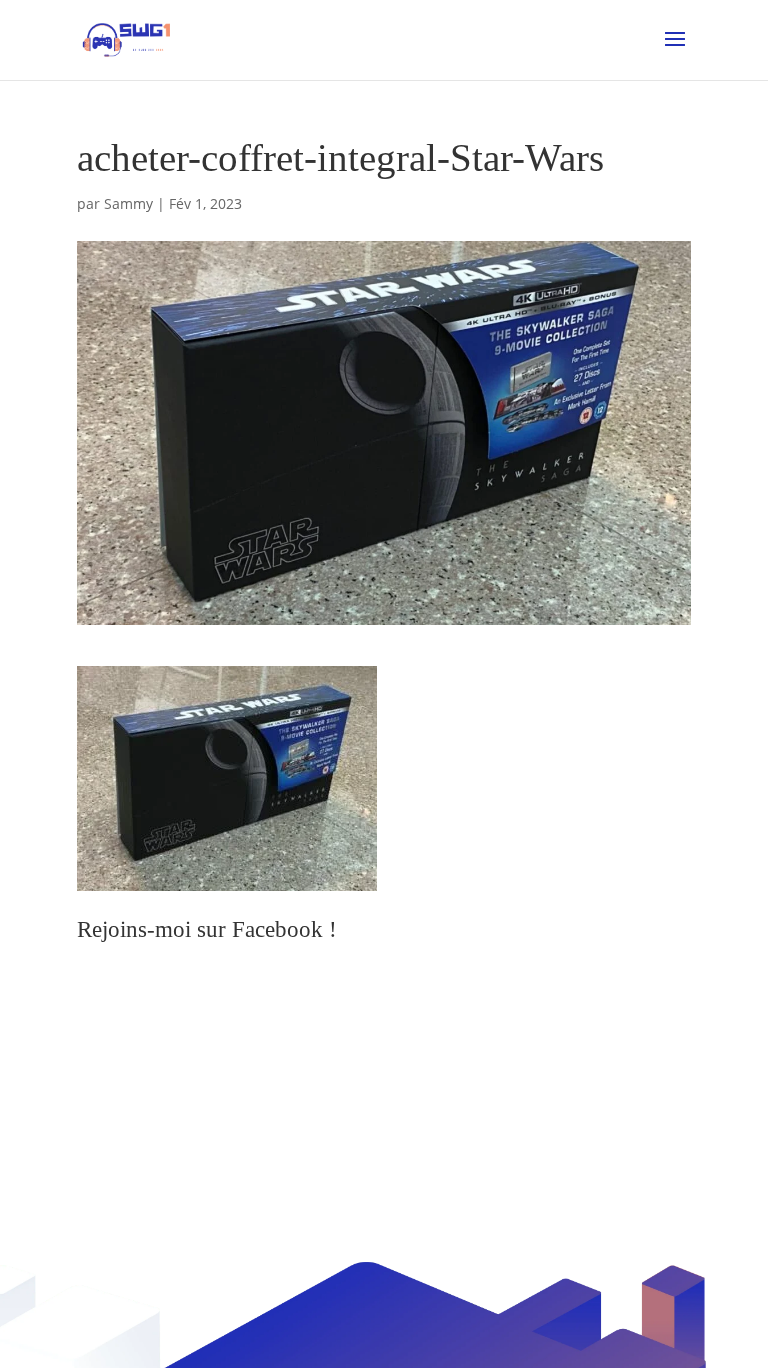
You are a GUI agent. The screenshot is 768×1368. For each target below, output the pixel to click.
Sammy (128, 203)
